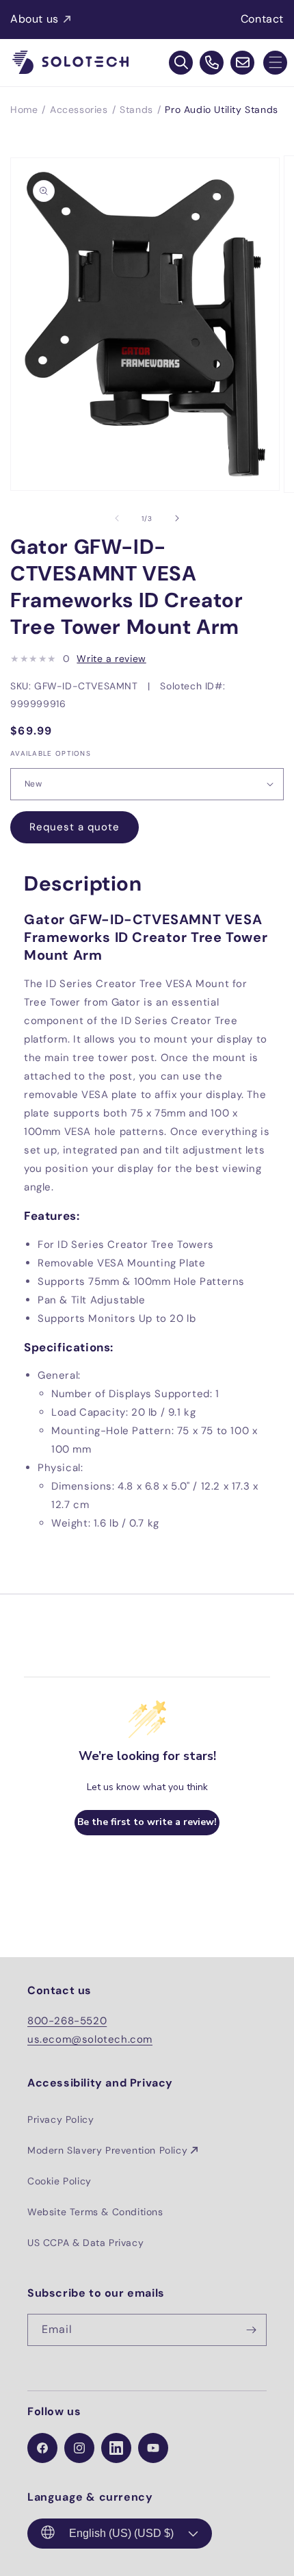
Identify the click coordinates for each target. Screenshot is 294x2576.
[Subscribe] (251, 2330)
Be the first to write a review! (147, 1822)
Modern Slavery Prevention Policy (107, 2150)
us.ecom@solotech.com (90, 2039)
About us (35, 19)
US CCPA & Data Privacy (85, 2243)
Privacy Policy (61, 2119)
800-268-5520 (67, 2021)
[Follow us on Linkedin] (116, 2448)
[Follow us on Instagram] (79, 2448)
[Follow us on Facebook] (42, 2448)
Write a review (111, 659)
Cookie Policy (59, 2181)
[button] (275, 63)
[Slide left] (117, 518)
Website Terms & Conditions (95, 2212)
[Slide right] (177, 518)
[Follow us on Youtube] (153, 2448)
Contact (262, 19)
